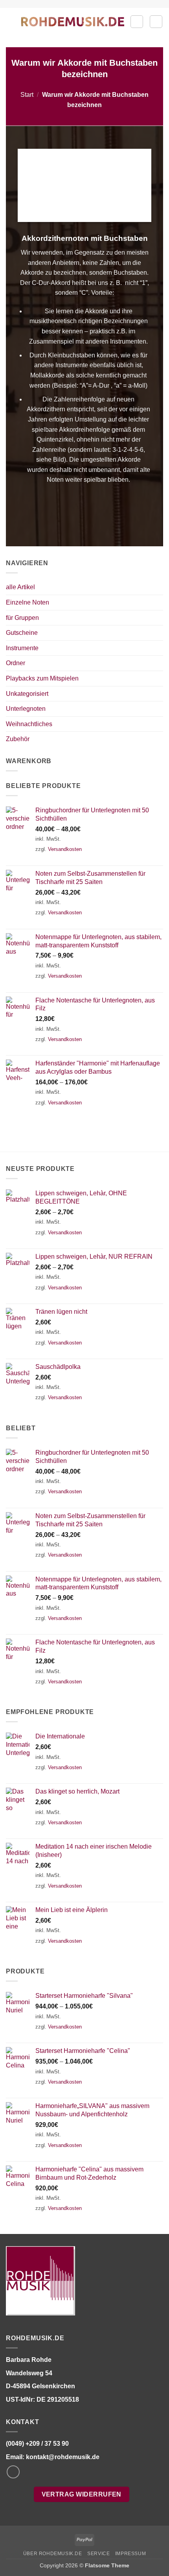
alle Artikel (20, 587)
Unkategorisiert (27, 694)
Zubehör (18, 739)
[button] (11, 21)
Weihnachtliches (29, 724)
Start (27, 95)
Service (98, 2554)
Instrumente (22, 648)
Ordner (16, 663)
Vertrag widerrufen (82, 2494)
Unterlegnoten (26, 709)
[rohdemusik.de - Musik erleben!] (73, 21)
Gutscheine (22, 633)
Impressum (131, 2554)
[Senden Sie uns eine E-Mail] (13, 2472)
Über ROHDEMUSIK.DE (53, 2554)
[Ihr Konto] (137, 22)
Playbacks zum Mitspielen (42, 678)
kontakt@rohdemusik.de (63, 2457)
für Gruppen (22, 618)
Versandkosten (65, 849)
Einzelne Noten (28, 602)
